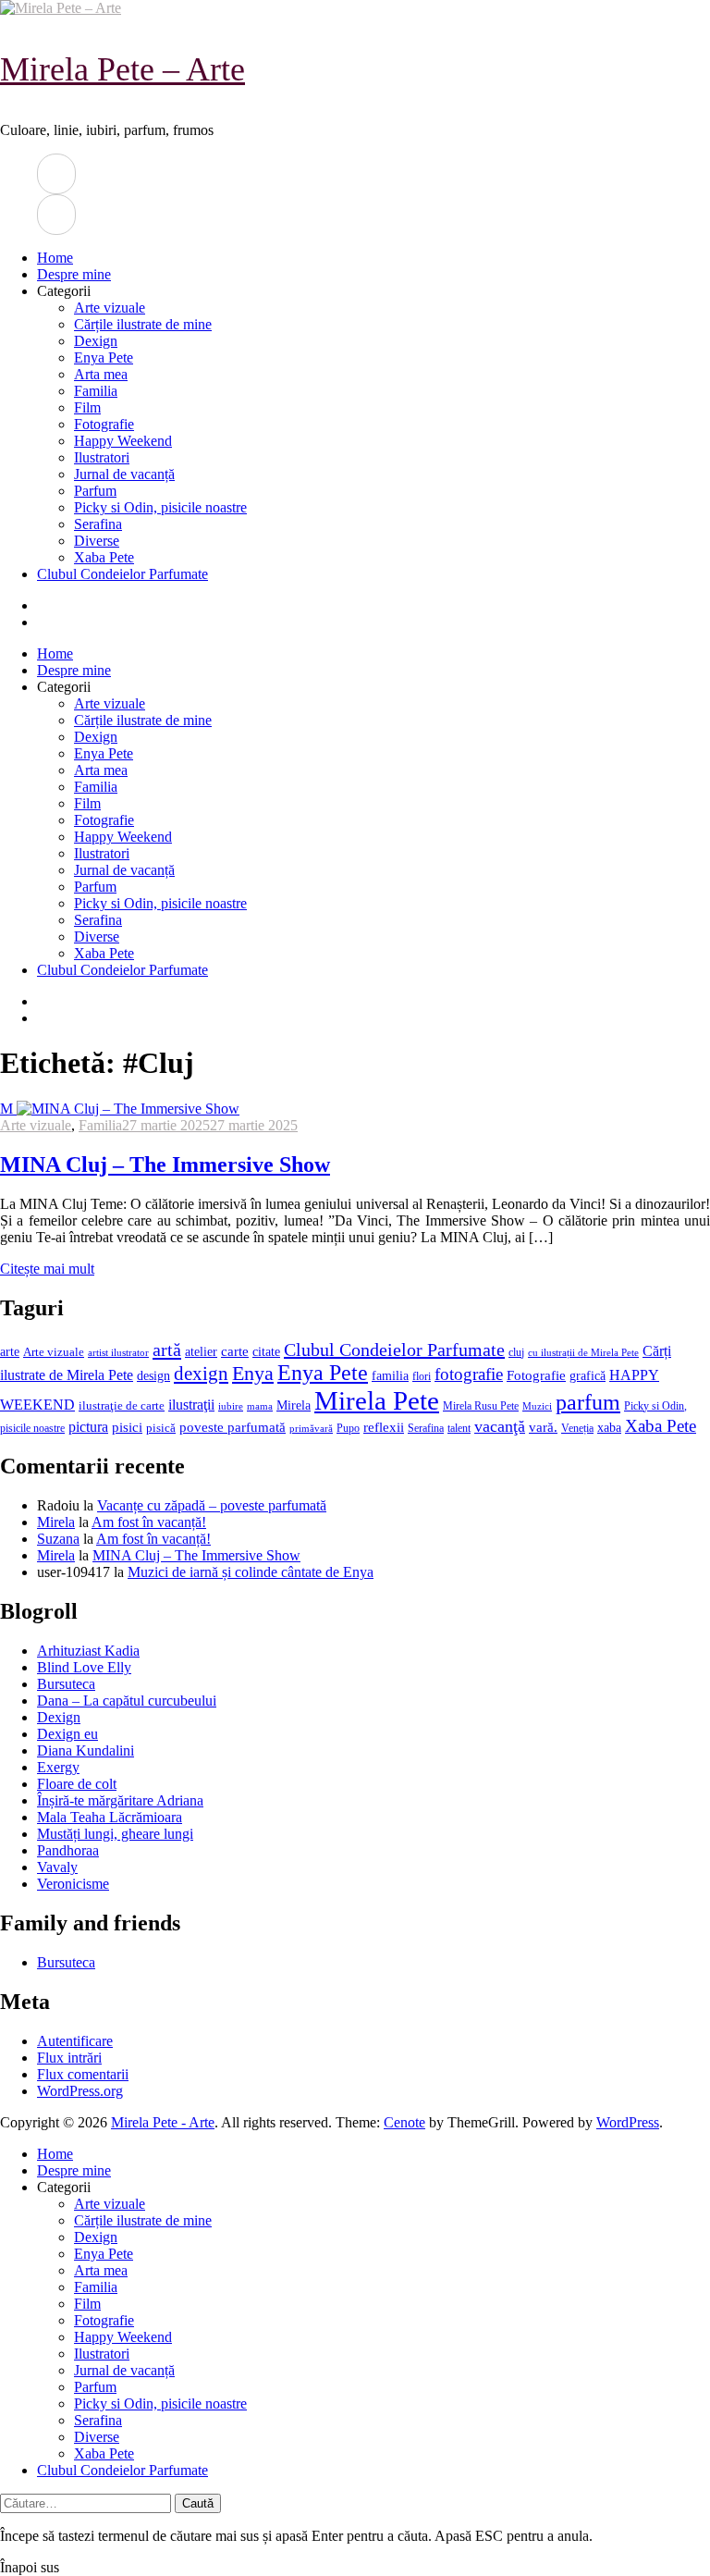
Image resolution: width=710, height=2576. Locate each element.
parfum (588, 1402)
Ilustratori (102, 457)
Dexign (96, 341)
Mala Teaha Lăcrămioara (110, 1817)
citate (266, 1352)
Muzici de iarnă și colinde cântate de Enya (251, 1572)
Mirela (294, 1405)
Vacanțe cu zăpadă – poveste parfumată (212, 1505)
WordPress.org (80, 2091)
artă (167, 1350)
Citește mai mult (47, 1269)
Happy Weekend (123, 441)
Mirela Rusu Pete (481, 1406)
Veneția (577, 1428)
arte (10, 1351)
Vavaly (57, 1867)
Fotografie (104, 424)
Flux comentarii (83, 2074)
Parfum (95, 491)
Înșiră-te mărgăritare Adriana (120, 1800)
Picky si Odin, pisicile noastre (160, 507)
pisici (127, 1427)
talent (459, 1429)
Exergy (58, 1767)
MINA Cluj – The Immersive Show (165, 1165)
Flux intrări (69, 2058)
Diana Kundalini (86, 1750)
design (153, 1376)
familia (390, 1376)
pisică (161, 1428)
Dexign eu (67, 1734)
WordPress (628, 2122)
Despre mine (74, 274)
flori (422, 1377)
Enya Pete (104, 357)
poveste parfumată (233, 1427)
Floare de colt (77, 1784)
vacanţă (500, 1426)
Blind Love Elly (84, 1667)
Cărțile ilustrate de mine (143, 324)
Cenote (404, 2122)
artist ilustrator (118, 1353)
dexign (201, 1374)
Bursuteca (66, 1684)
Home (55, 258)
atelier (201, 1351)
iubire (231, 1406)
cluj (516, 1353)
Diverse (97, 541)
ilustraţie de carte (122, 1405)
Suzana (58, 1539)
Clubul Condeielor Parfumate (122, 574)
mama (260, 1406)
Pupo (348, 1428)
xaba (609, 1427)
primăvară (311, 1428)
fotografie (469, 1374)
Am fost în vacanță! (149, 1522)
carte (235, 1351)
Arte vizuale (110, 308)
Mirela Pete (377, 1400)
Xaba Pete (104, 557)
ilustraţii (191, 1405)
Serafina (98, 524)
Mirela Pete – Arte (122, 69)
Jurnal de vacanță (124, 474)
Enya (253, 1373)
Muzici (537, 1406)
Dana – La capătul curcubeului (127, 1701)
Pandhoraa (68, 1850)
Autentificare (75, 2041)
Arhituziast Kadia (88, 1651)
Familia (96, 391)
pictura (88, 1427)
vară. (543, 1427)
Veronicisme (73, 1884)
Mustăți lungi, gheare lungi (115, 1834)
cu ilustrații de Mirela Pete (583, 1353)
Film (87, 407)
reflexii (384, 1427)
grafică (588, 1376)
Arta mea (101, 374)
